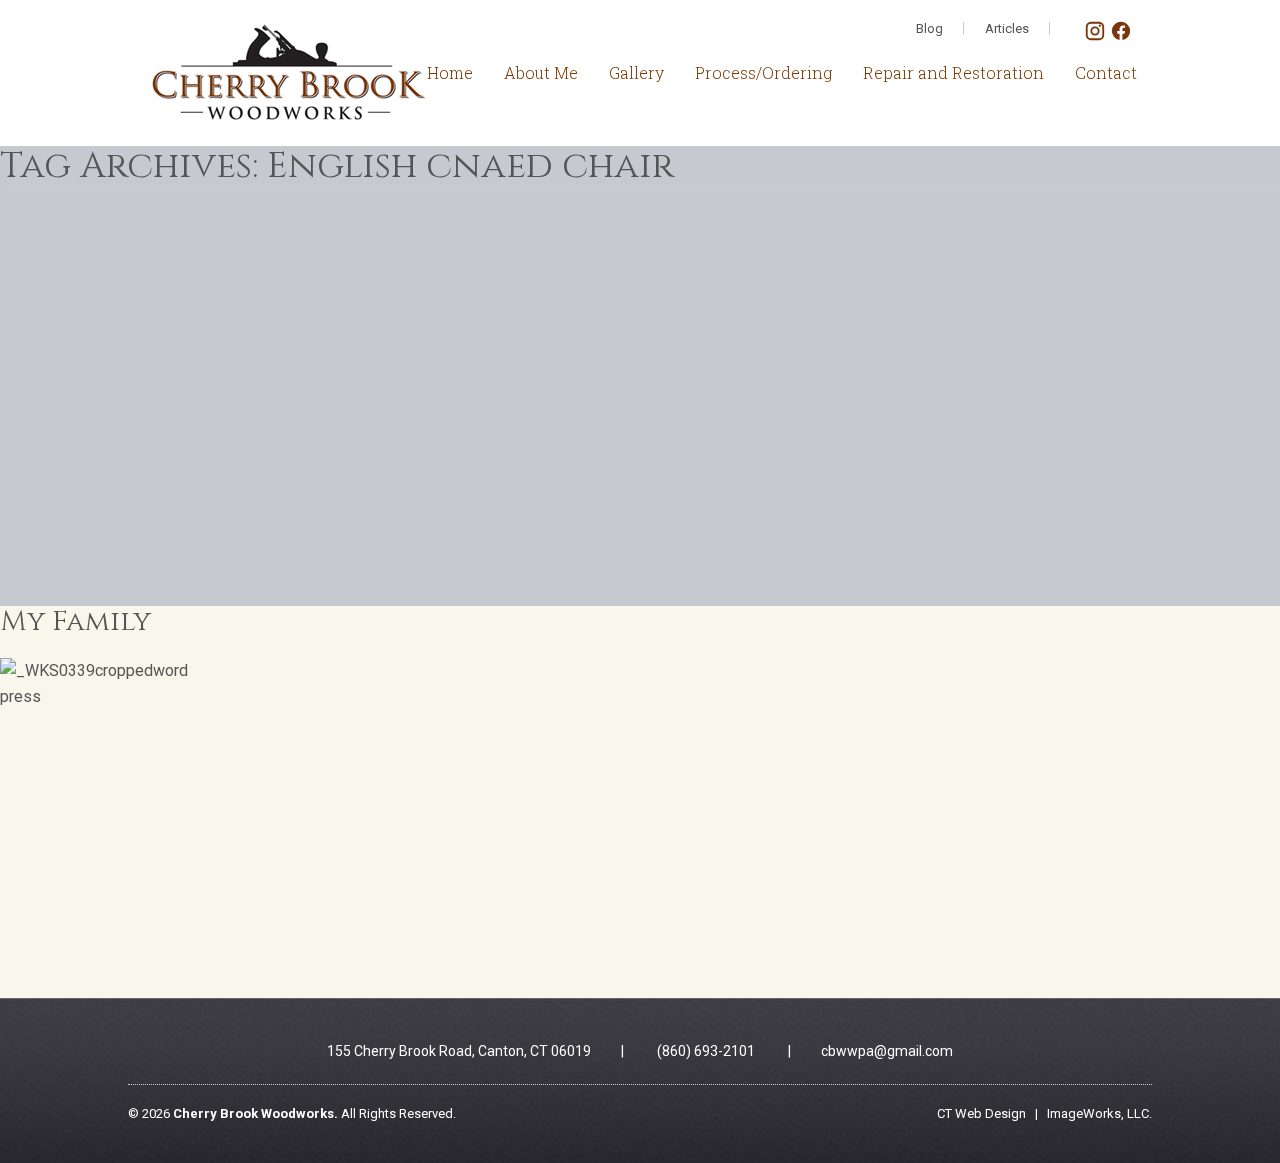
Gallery (636, 72)
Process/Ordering (763, 72)
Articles (1007, 28)
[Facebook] (1121, 36)
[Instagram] (1097, 36)
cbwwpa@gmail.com (887, 1051)
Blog (929, 28)
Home (450, 72)
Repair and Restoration (953, 72)
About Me (541, 72)
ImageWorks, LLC (1098, 1113)
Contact (1106, 72)
